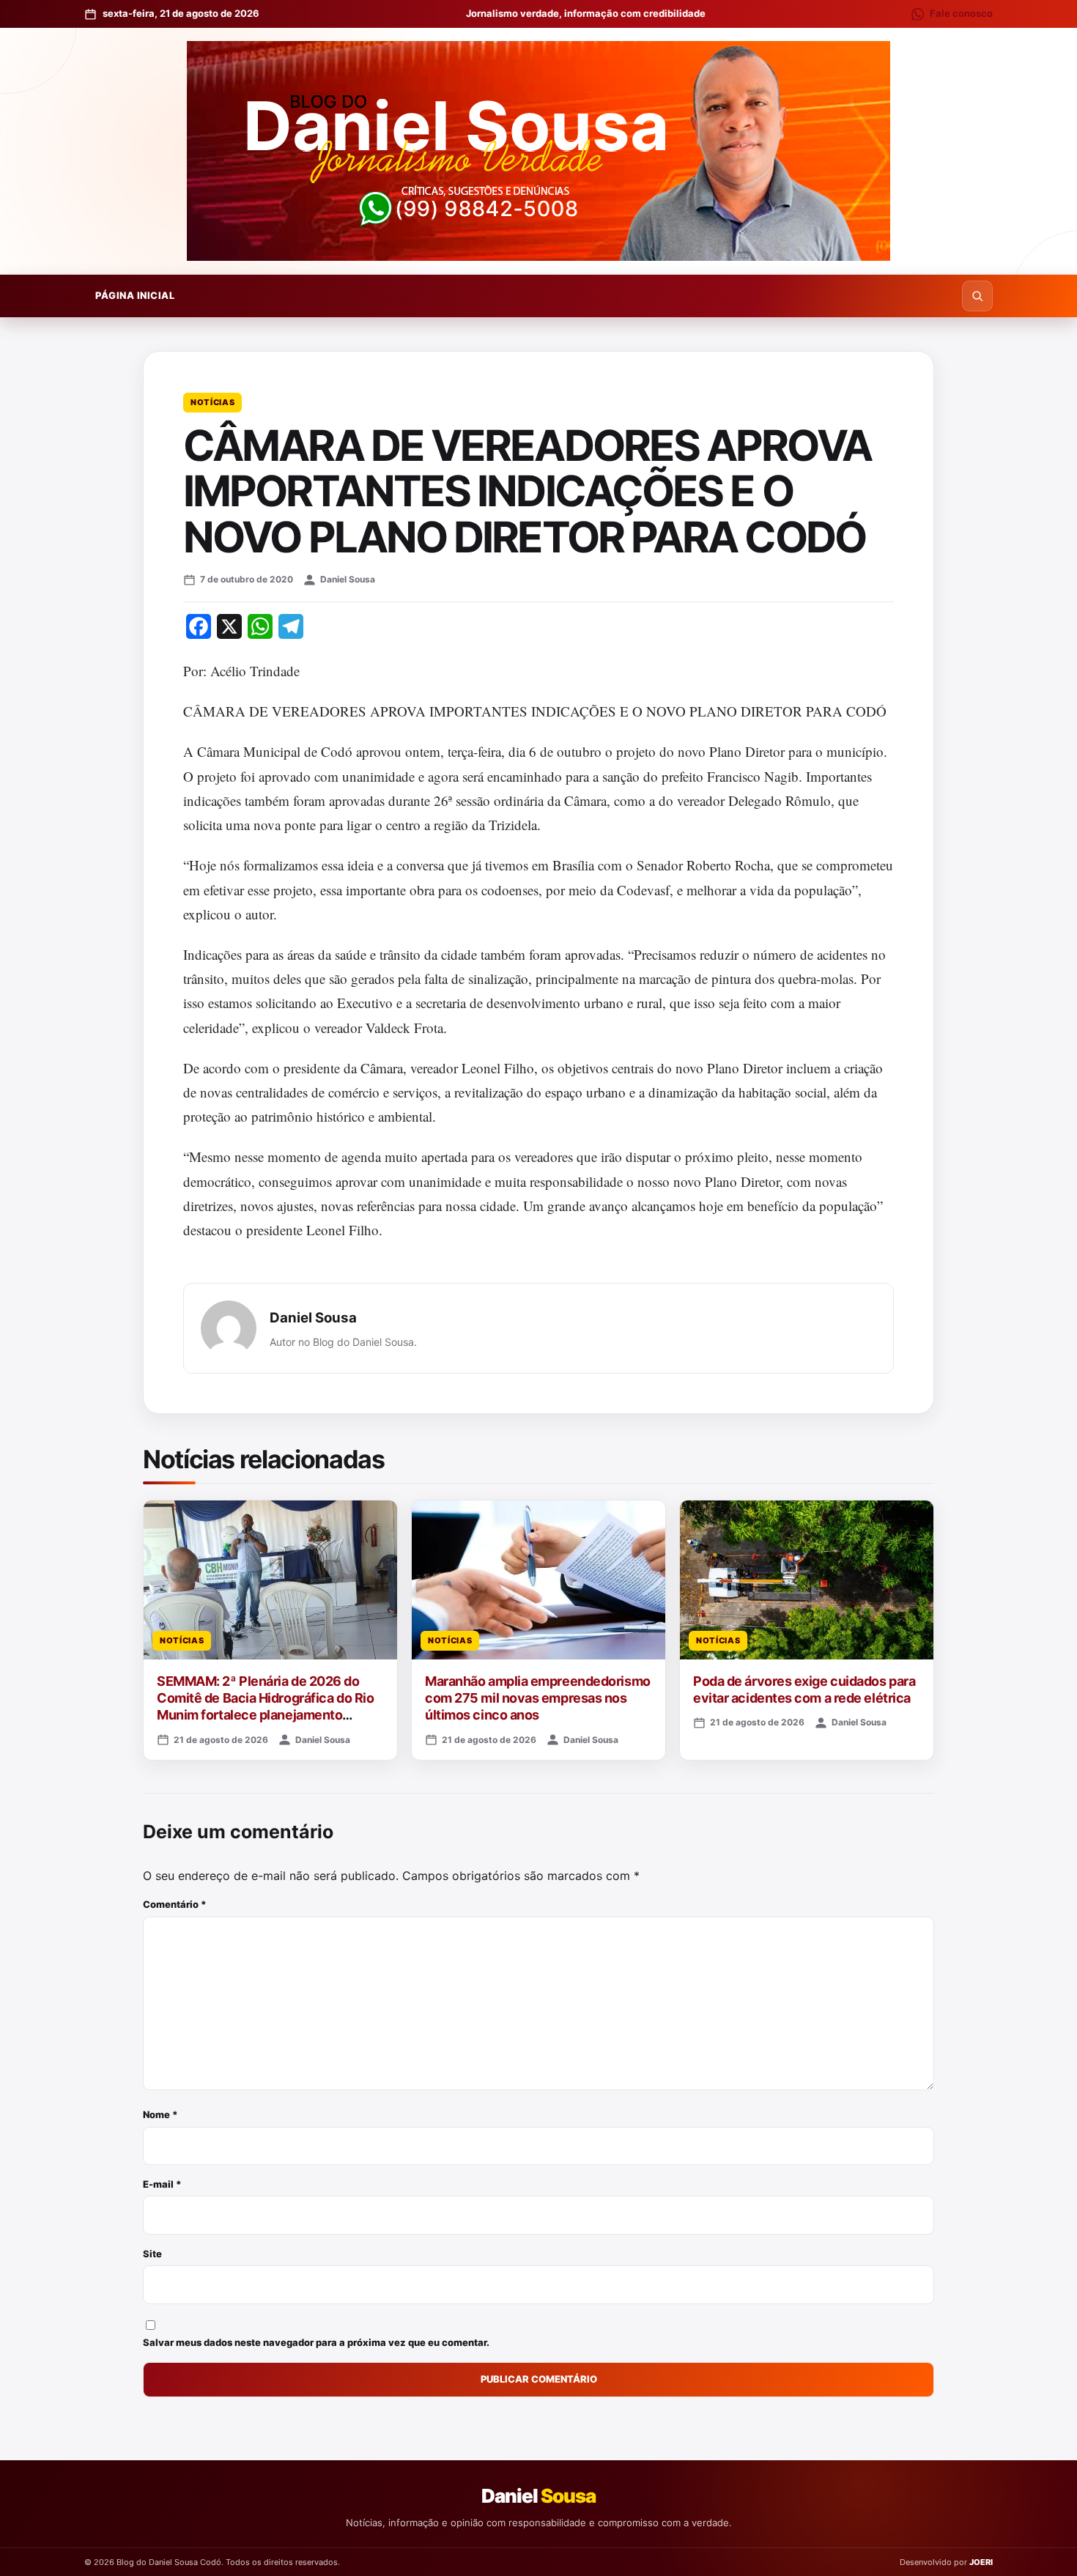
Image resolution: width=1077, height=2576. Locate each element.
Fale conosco (961, 13)
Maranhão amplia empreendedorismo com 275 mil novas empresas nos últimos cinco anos (538, 1698)
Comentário (175, 1904)
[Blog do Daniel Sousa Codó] (538, 151)
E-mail (162, 2184)
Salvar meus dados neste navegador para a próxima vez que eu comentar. (316, 2342)
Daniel (538, 2496)
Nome (160, 2114)
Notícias (212, 402)
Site (152, 2254)
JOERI (981, 2562)
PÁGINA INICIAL (135, 295)
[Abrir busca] (977, 296)
